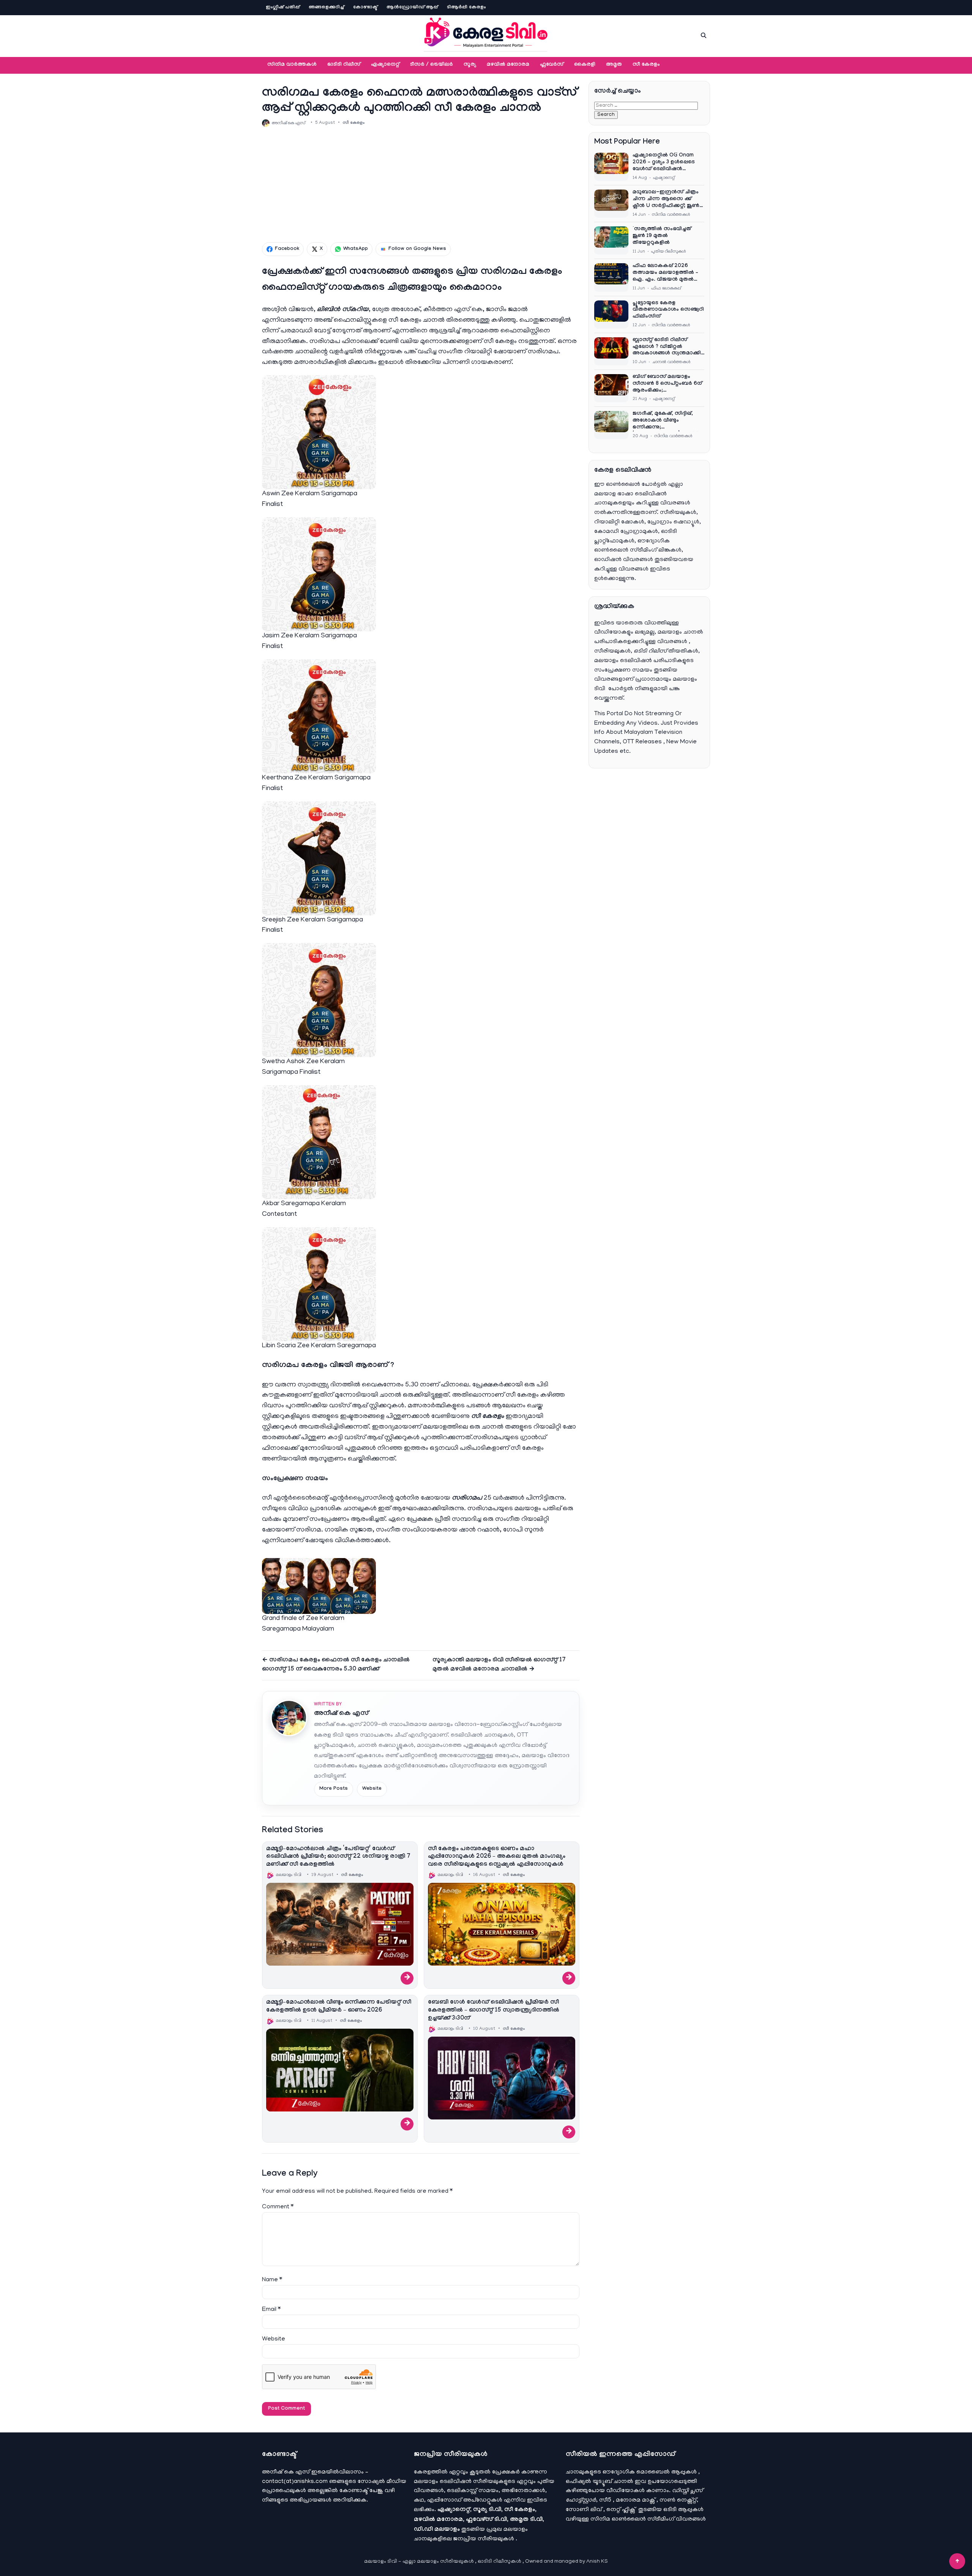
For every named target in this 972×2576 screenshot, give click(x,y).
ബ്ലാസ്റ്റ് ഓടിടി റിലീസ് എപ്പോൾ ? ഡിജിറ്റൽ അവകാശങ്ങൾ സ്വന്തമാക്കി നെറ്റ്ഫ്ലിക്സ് (667, 348)
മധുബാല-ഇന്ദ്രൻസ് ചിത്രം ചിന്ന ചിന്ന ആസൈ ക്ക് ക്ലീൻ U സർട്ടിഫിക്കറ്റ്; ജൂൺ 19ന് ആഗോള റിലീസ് (666, 200)
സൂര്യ (470, 65)
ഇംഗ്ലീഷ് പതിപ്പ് (283, 8)
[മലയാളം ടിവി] (486, 34)
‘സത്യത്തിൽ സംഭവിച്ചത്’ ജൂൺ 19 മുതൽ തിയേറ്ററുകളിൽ (663, 236)
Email (271, 2310)
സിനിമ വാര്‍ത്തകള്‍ (292, 65)
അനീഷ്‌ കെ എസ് (341, 1714)
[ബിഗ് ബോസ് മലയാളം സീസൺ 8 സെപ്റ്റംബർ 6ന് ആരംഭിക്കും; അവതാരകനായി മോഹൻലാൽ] (611, 388)
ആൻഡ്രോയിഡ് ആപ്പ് (412, 8)
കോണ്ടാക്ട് (365, 8)
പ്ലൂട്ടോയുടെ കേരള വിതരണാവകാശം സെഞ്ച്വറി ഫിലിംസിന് (668, 310)
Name (272, 2280)
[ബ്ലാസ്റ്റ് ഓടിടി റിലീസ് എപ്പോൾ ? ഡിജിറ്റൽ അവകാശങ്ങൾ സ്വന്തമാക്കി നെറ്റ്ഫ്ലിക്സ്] (611, 351)
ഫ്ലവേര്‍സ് (552, 65)
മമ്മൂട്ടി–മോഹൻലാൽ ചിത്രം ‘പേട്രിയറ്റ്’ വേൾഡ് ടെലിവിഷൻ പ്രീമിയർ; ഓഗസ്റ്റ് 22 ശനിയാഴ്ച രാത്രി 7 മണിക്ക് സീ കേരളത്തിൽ (338, 1857)
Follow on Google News (417, 249)
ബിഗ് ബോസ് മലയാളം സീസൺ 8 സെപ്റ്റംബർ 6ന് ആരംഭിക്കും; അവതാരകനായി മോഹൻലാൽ (667, 384)
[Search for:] (646, 106)
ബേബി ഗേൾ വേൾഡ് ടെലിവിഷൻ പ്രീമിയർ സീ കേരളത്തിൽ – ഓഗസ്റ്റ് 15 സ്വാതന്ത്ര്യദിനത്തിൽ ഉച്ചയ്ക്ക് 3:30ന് (494, 2011)
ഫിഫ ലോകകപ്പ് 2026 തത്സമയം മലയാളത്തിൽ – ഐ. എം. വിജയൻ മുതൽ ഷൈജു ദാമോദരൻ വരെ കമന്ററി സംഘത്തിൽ (665, 273)
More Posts (334, 1789)
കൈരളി (585, 65)
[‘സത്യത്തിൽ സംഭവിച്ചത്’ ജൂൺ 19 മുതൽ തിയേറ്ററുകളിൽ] (611, 240)
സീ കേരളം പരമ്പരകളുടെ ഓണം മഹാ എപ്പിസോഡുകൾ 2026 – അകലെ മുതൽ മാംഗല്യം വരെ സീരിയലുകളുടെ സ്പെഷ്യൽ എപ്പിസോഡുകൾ (497, 1857)
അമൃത (614, 65)
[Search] (704, 35)
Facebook (287, 249)
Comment (278, 2207)
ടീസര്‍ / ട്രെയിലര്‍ (432, 65)
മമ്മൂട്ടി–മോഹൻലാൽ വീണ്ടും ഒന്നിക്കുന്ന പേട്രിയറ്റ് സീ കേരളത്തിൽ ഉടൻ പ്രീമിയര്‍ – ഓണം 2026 (339, 2007)
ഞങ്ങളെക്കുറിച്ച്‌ (326, 8)
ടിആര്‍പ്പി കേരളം (466, 8)
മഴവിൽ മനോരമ (508, 65)
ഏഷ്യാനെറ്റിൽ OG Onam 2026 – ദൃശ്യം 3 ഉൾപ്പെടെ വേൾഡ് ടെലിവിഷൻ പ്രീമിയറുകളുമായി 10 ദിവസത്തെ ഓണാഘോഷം (666, 163)
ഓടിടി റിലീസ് (344, 65)
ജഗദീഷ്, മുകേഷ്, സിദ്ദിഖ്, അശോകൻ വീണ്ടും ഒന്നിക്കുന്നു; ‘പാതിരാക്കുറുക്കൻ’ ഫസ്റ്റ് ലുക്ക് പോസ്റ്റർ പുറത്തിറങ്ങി (665, 421)
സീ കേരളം (646, 65)
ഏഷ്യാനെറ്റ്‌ (385, 65)
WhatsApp (356, 249)
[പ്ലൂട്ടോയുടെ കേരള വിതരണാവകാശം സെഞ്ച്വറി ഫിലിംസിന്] (611, 314)
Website (372, 1789)
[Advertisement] (421, 185)
